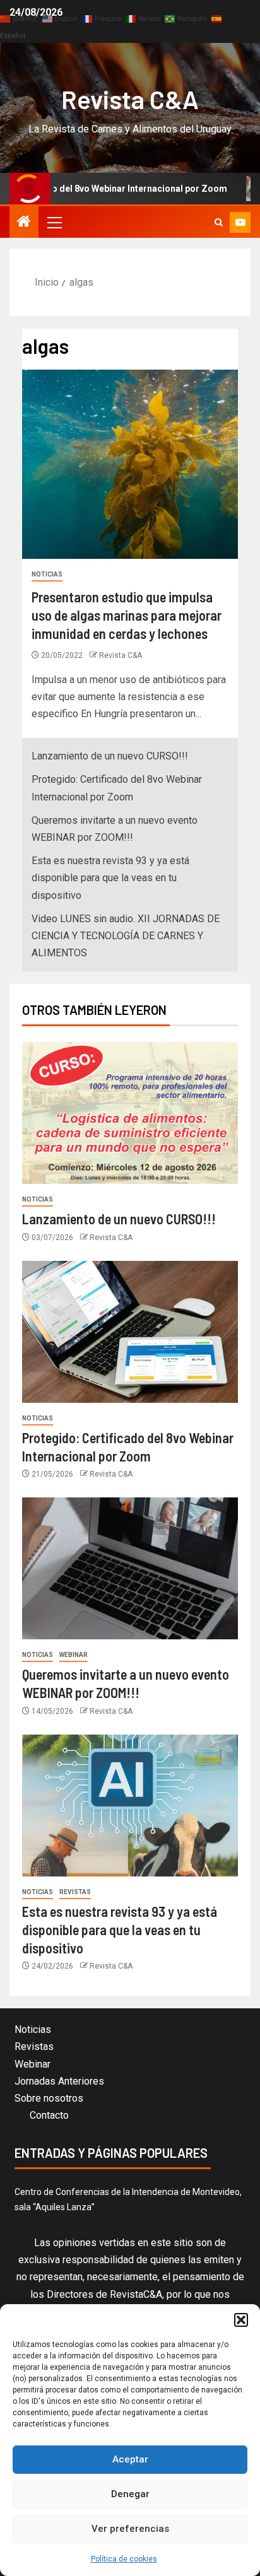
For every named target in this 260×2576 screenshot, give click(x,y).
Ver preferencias (130, 2529)
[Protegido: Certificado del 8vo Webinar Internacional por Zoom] (130, 1332)
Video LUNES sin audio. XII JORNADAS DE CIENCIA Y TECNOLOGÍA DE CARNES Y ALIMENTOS (126, 936)
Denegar (130, 2494)
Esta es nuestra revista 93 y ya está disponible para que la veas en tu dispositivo (110, 878)
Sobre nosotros (49, 2098)
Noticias (47, 574)
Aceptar (130, 2459)
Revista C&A (130, 99)
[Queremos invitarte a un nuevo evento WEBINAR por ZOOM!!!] (130, 1568)
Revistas (75, 1892)
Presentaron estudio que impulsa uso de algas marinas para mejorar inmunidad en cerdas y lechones (127, 615)
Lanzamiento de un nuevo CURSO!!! (110, 756)
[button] (241, 2320)
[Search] (219, 222)
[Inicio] (24, 223)
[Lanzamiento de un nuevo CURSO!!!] (130, 1113)
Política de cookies (124, 2559)
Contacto (49, 2115)
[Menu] (54, 222)
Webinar (74, 1655)
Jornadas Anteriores (59, 2081)
